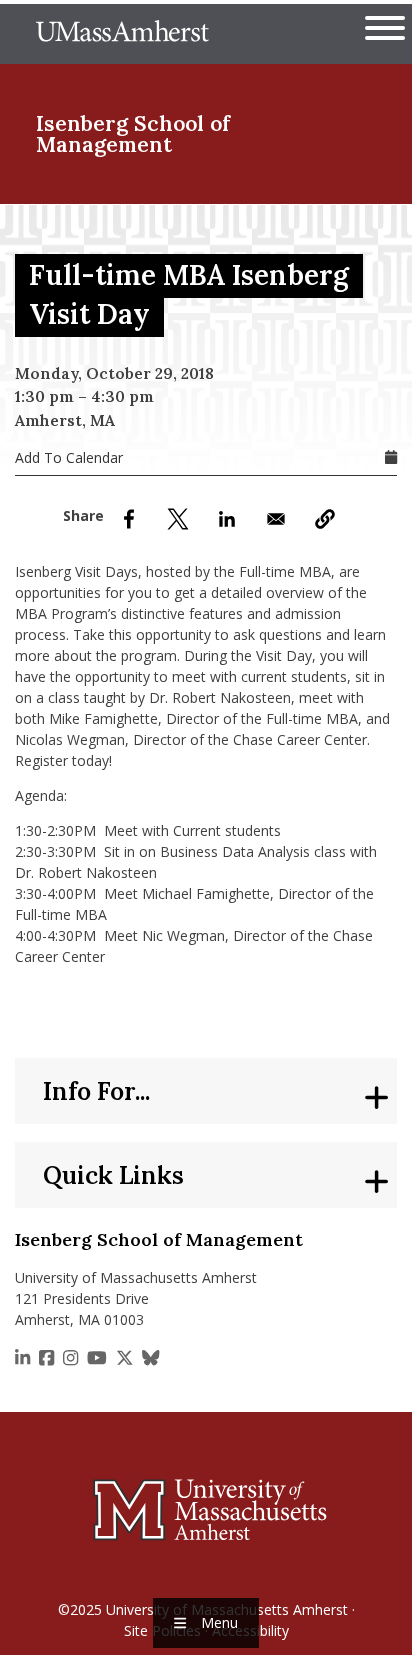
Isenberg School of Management (133, 134)
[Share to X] (178, 519)
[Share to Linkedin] (227, 519)
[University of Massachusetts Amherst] (206, 1509)
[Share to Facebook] (129, 519)
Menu (219, 1622)
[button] (325, 519)
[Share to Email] (276, 519)
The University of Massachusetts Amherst (122, 34)
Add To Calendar (69, 457)
